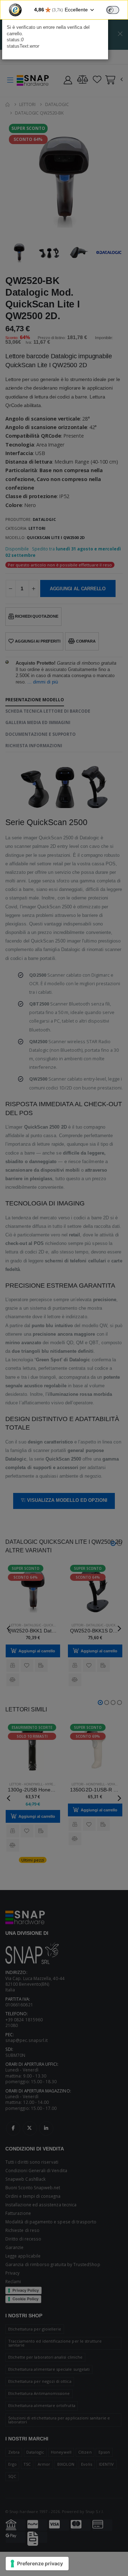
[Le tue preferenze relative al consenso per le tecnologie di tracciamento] (37, 2564)
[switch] (113, 10)
